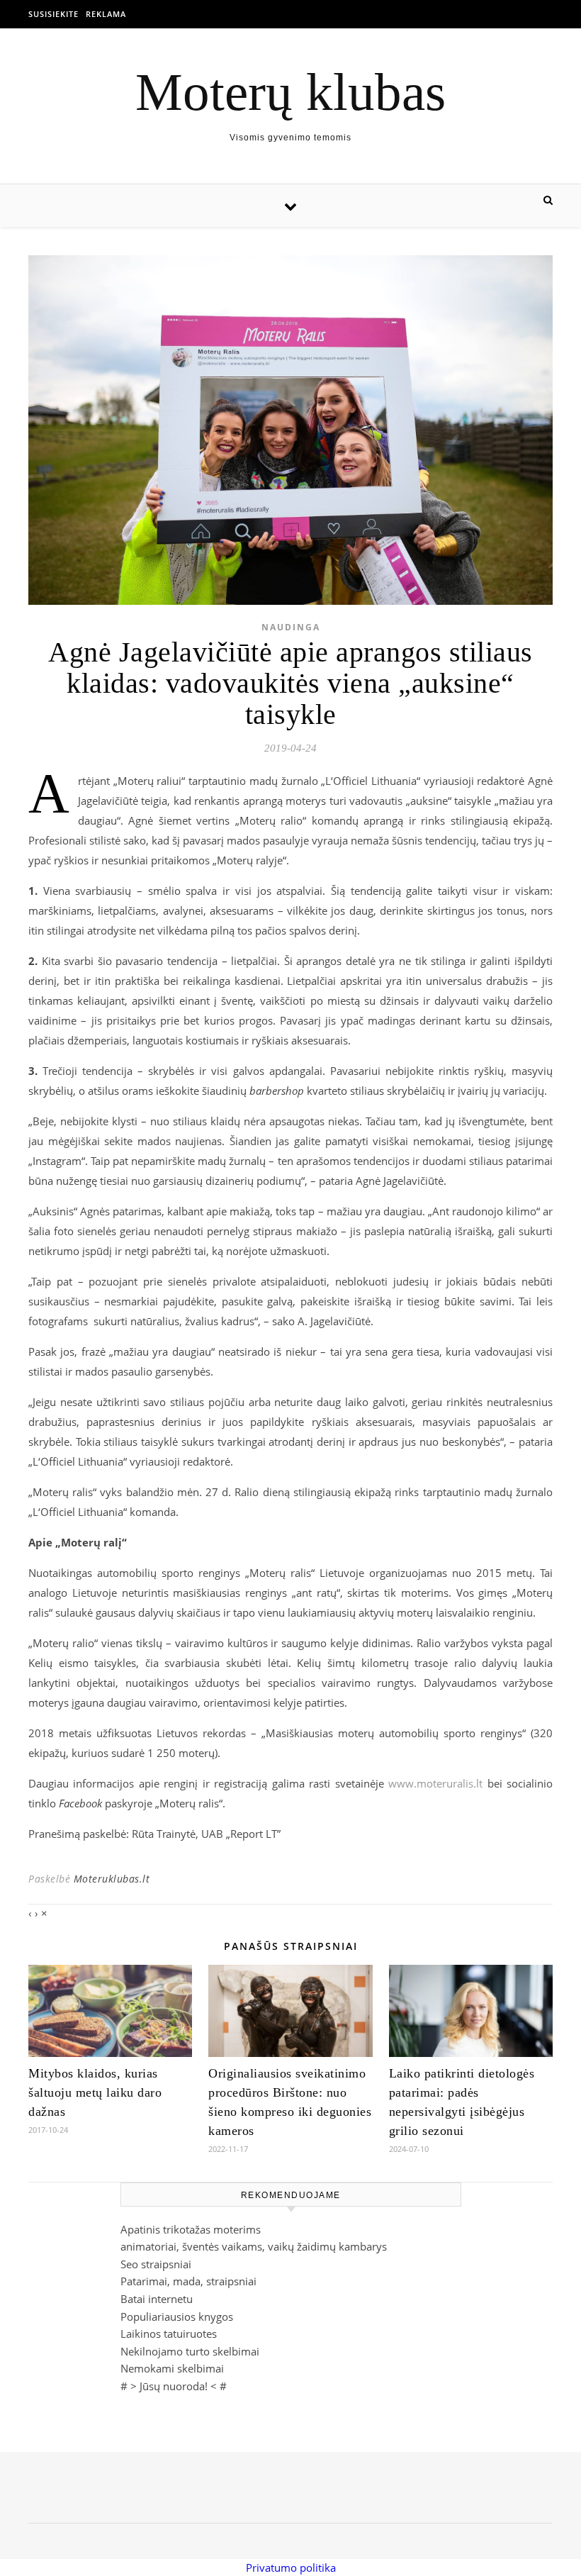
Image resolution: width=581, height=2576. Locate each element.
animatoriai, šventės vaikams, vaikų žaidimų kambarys (254, 2246)
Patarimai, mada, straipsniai (188, 2281)
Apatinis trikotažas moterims (191, 2229)
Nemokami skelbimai (172, 2368)
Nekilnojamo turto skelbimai (190, 2351)
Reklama (106, 14)
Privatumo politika (291, 2567)
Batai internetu (157, 2299)
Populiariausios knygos (177, 2316)
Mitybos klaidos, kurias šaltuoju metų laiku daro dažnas (95, 2092)
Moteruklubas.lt (112, 1879)
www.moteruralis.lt (435, 1783)
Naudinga (291, 627)
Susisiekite (53, 14)
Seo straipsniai (156, 2264)
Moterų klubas (290, 92)
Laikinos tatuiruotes (169, 2334)
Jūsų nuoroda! (174, 2386)
